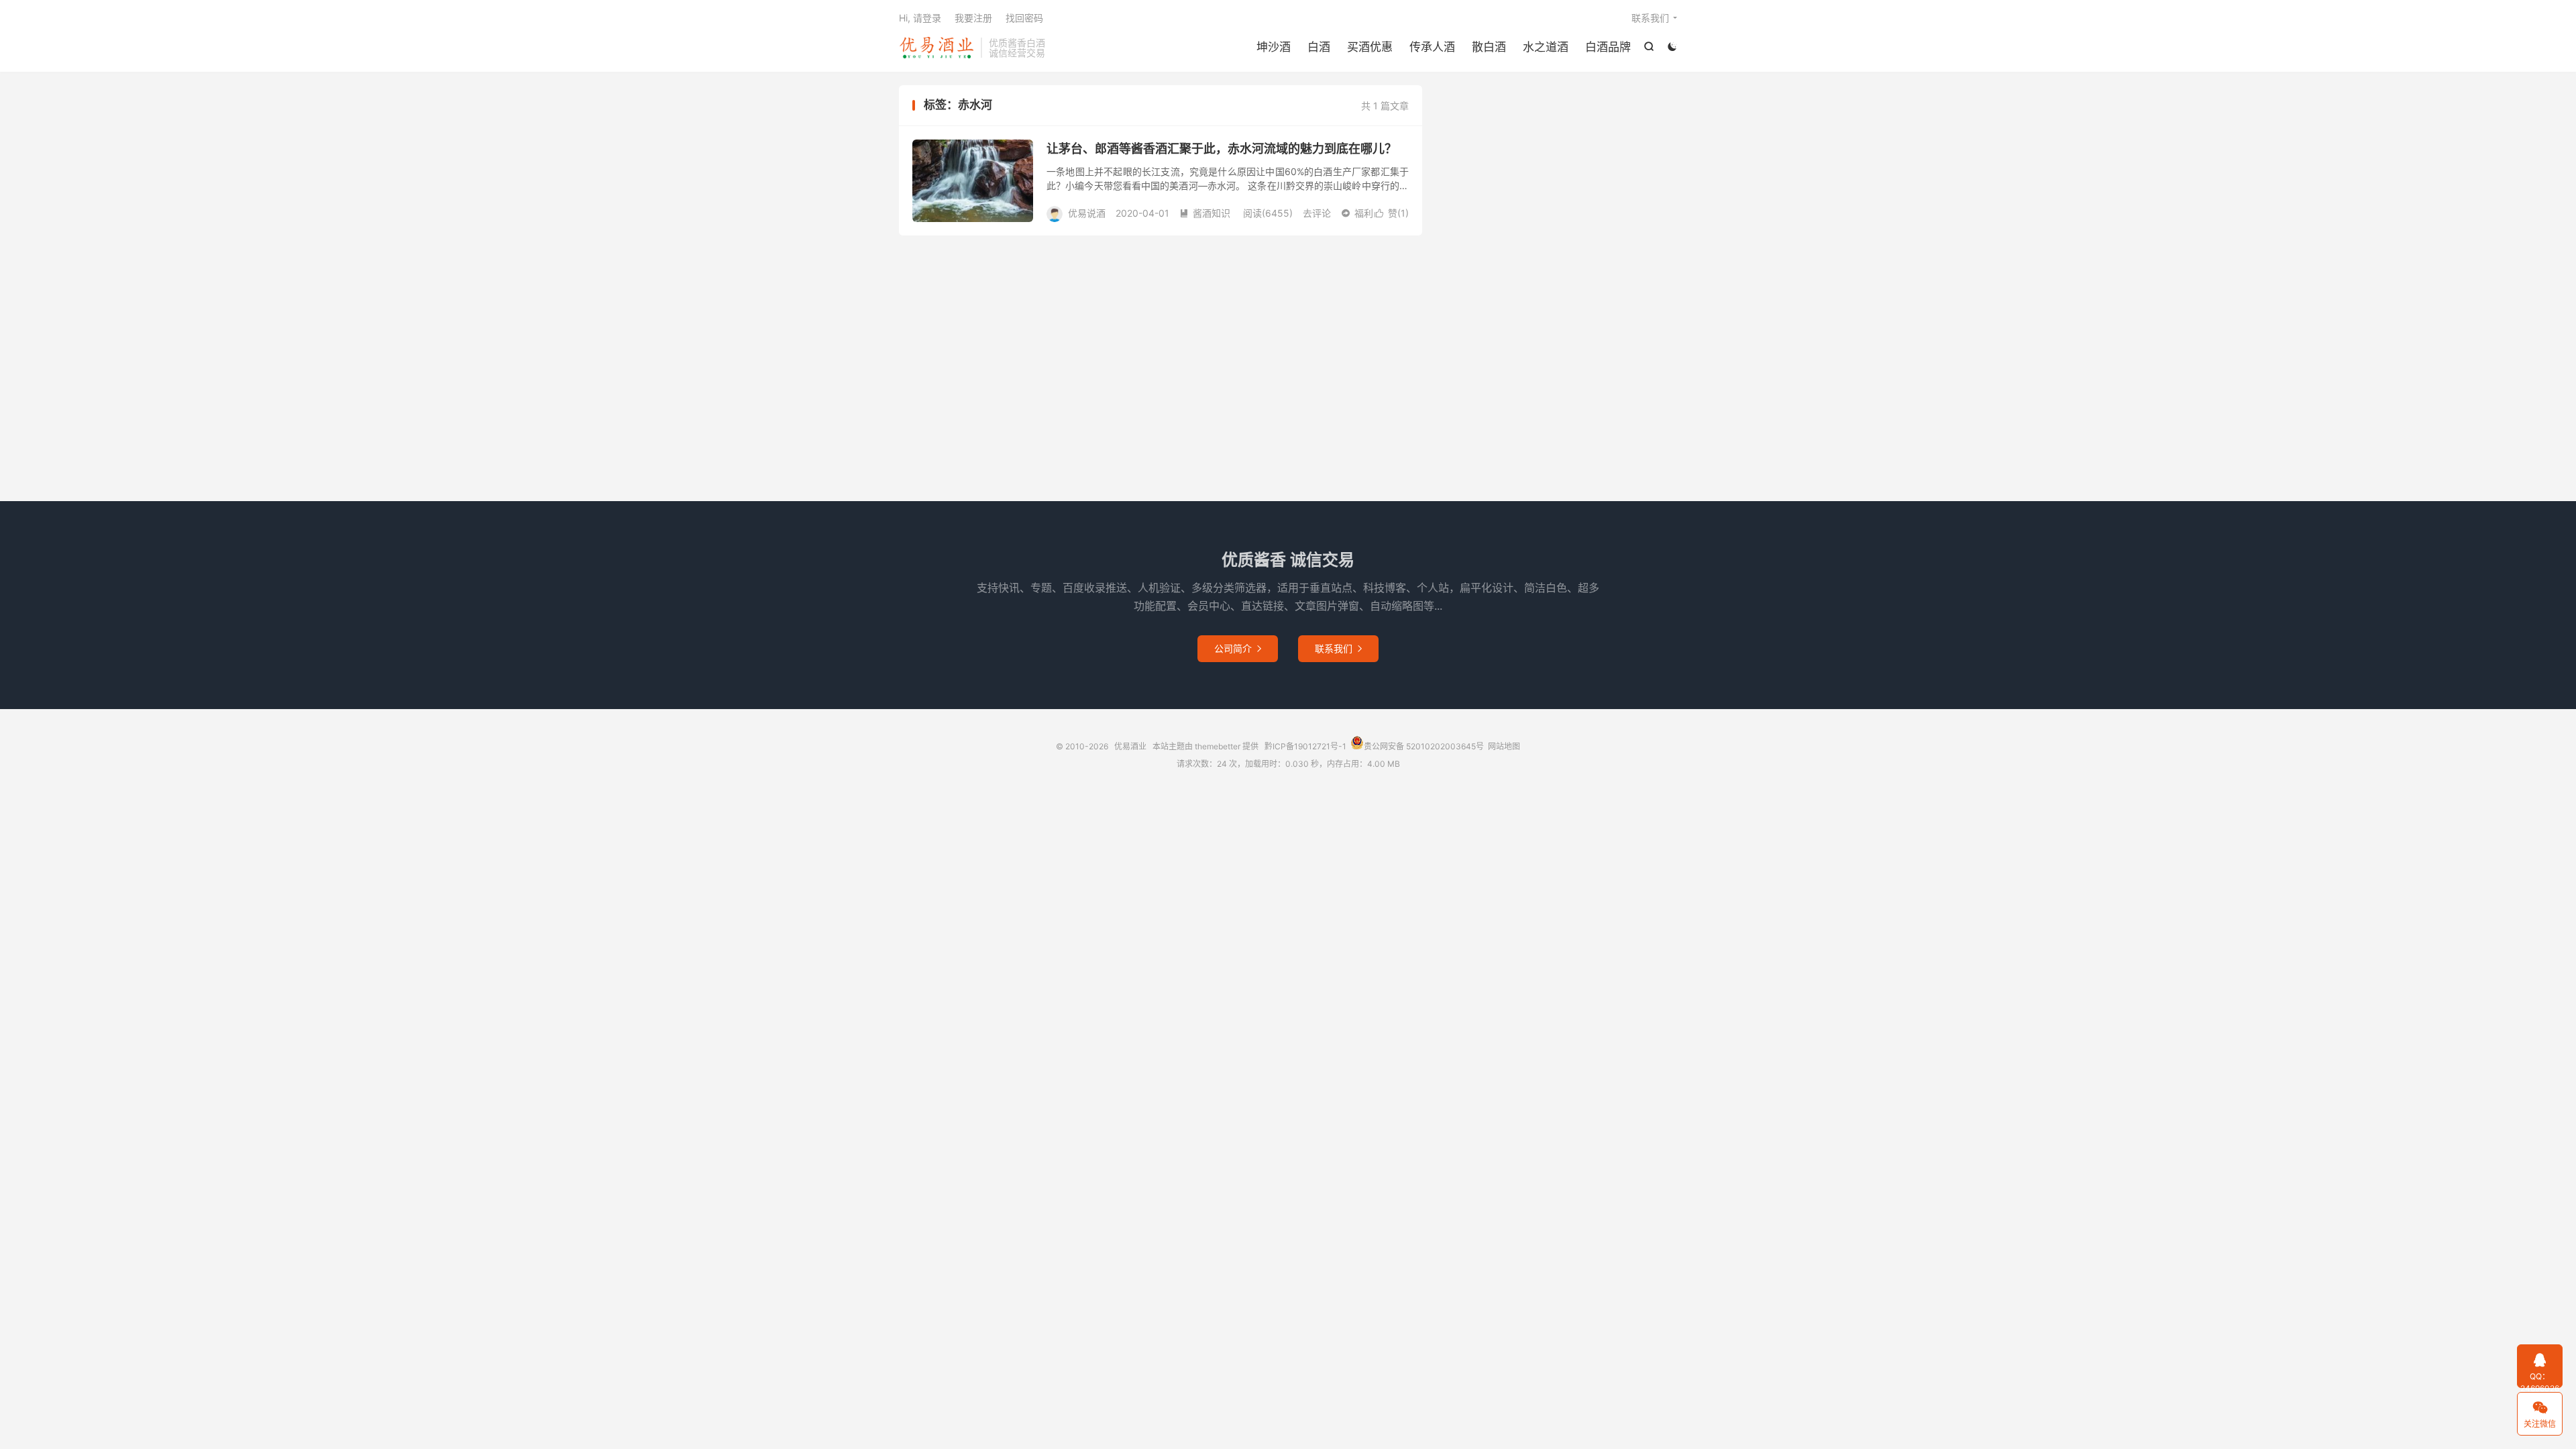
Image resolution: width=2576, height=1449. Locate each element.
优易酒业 (936, 48)
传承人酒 (1432, 47)
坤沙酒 (1274, 47)
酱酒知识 (1205, 213)
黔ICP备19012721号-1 (1305, 746)
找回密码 (1024, 18)
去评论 (1317, 213)
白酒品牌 (1608, 47)
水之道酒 (1546, 47)
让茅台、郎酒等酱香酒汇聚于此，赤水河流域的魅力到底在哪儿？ (1222, 149)
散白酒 (1489, 47)
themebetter (1218, 746)
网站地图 (1504, 746)
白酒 (1319, 47)
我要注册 (973, 18)
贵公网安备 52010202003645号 (1424, 746)
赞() (1392, 213)
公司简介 (1238, 648)
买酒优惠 (1370, 47)
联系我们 (1650, 18)
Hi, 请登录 (920, 18)
